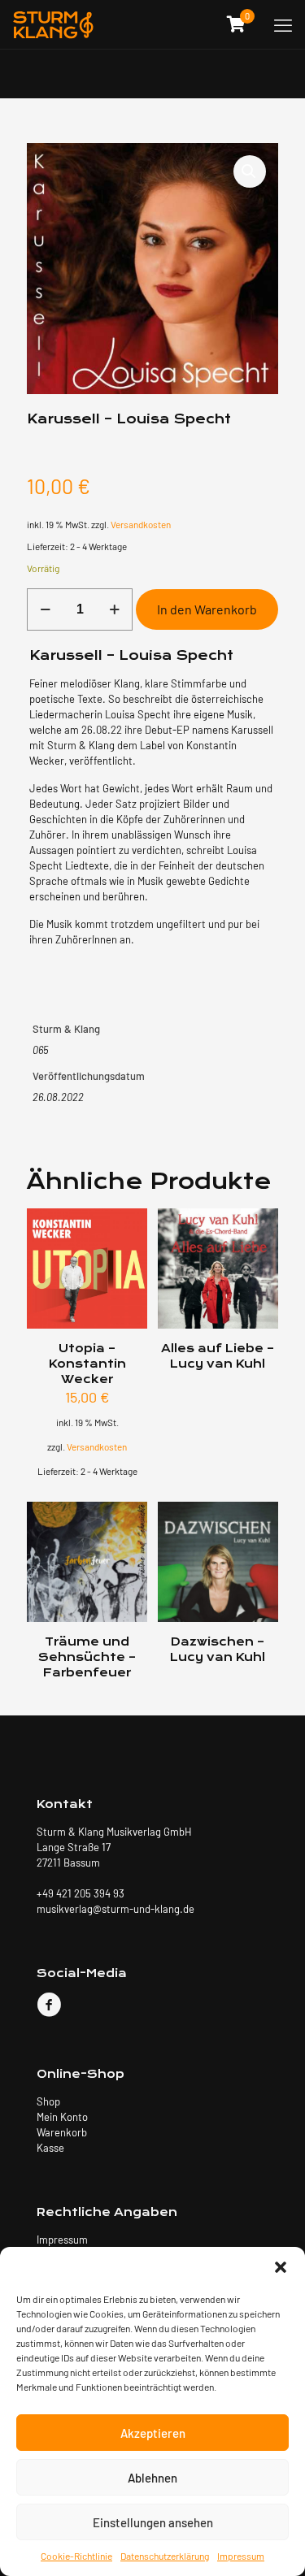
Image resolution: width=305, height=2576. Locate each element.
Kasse (50, 2148)
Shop (48, 2101)
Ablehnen (152, 2478)
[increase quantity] (114, 609)
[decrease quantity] (45, 609)
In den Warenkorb (207, 609)
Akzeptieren (153, 2433)
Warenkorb (62, 2132)
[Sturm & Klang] (53, 24)
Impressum (241, 2556)
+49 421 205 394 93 (81, 1893)
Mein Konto (62, 2117)
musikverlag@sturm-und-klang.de (115, 1909)
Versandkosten (141, 524)
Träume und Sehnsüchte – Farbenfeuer (87, 1657)
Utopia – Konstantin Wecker (87, 1364)
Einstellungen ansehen (153, 2522)
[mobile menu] (283, 24)
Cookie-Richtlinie (76, 2556)
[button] (281, 2267)
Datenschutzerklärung (165, 2556)
